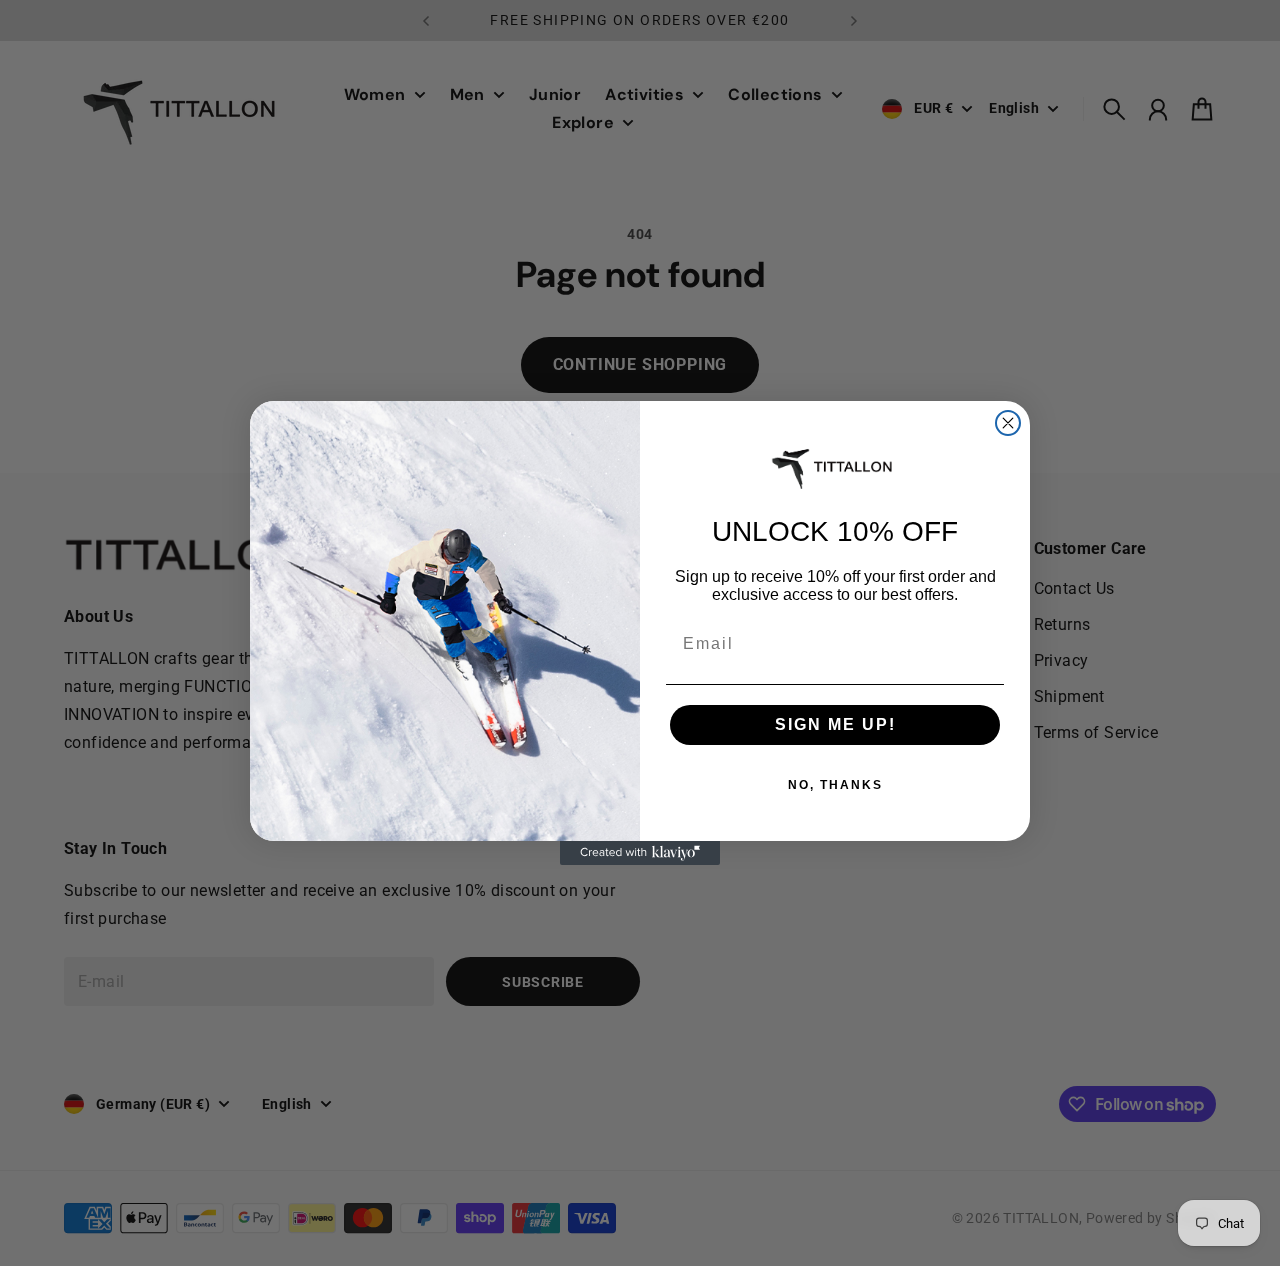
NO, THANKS (835, 785)
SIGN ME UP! (835, 724)
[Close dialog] (1008, 423)
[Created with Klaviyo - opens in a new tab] (640, 853)
